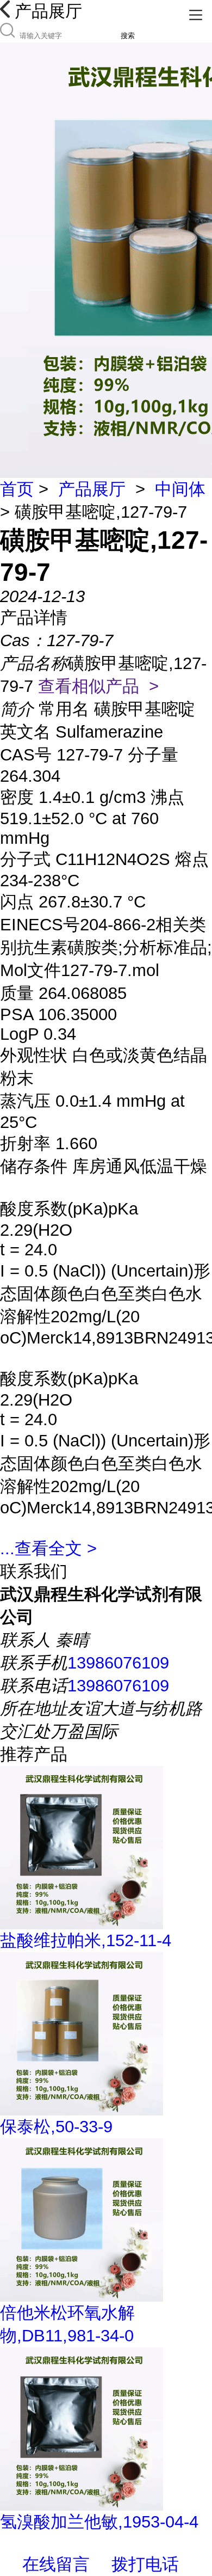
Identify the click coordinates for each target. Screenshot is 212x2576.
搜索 (128, 36)
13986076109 (118, 1663)
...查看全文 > (48, 1548)
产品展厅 (92, 489)
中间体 (180, 489)
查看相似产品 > (98, 686)
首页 (17, 489)
